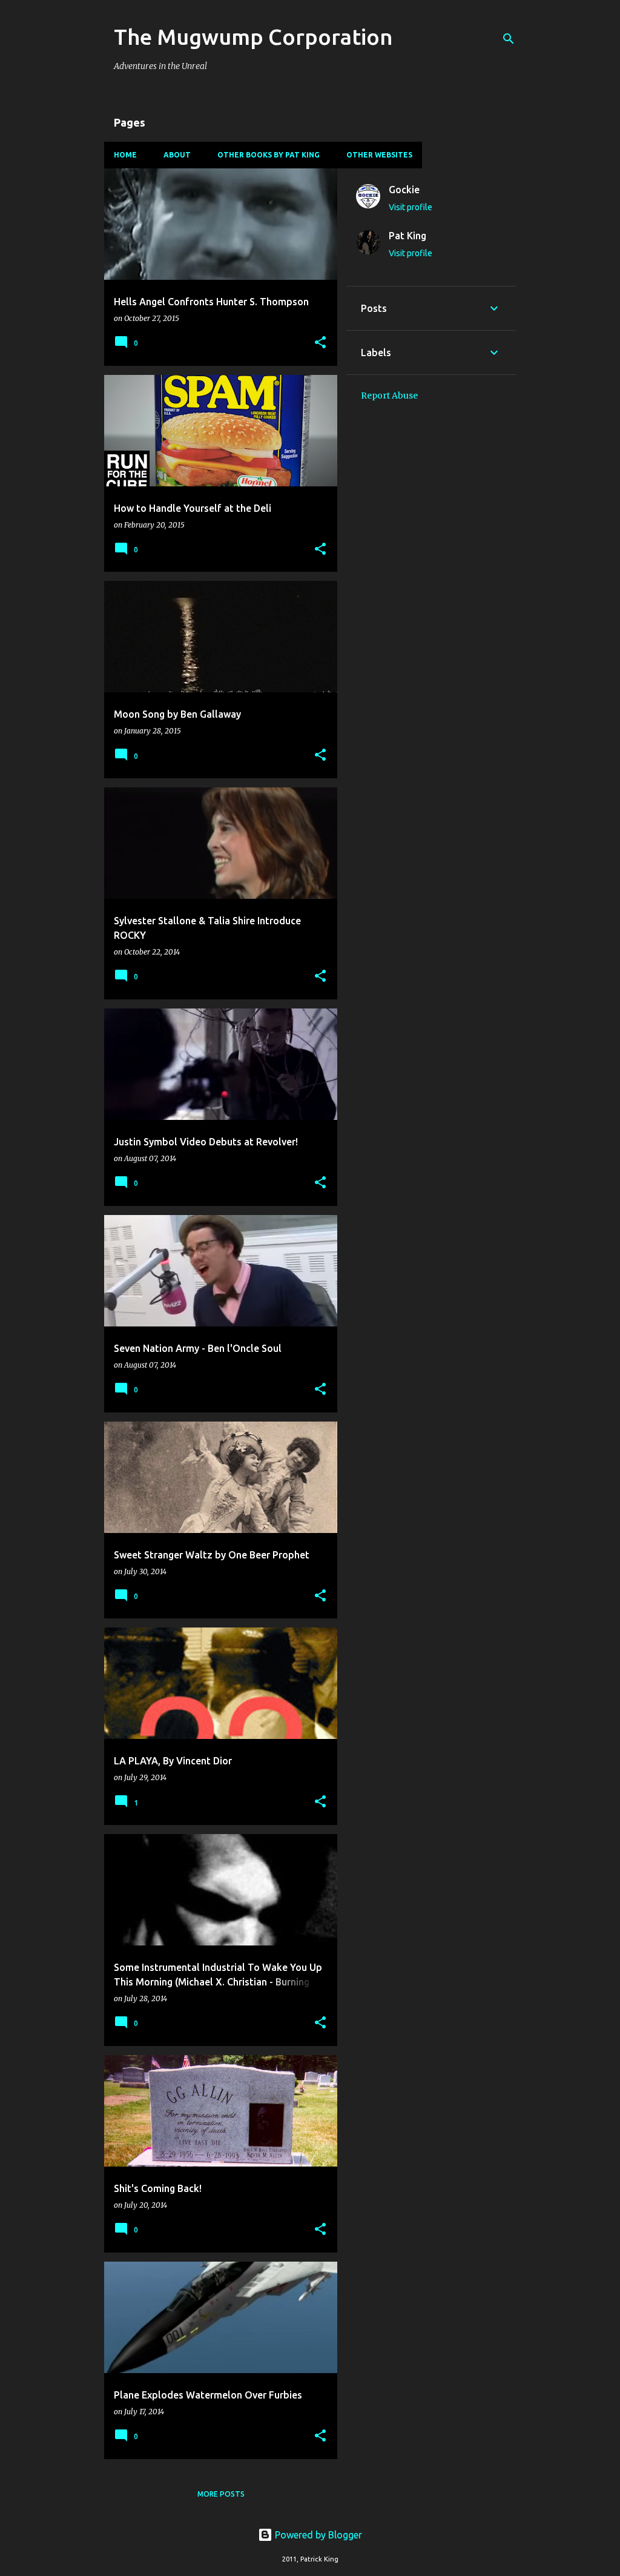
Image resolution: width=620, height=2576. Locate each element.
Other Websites (379, 155)
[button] (320, 343)
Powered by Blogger (317, 2535)
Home (125, 155)
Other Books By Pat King (269, 155)
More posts (221, 2494)
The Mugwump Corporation (253, 37)
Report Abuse (389, 396)
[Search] (509, 39)
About (177, 155)
